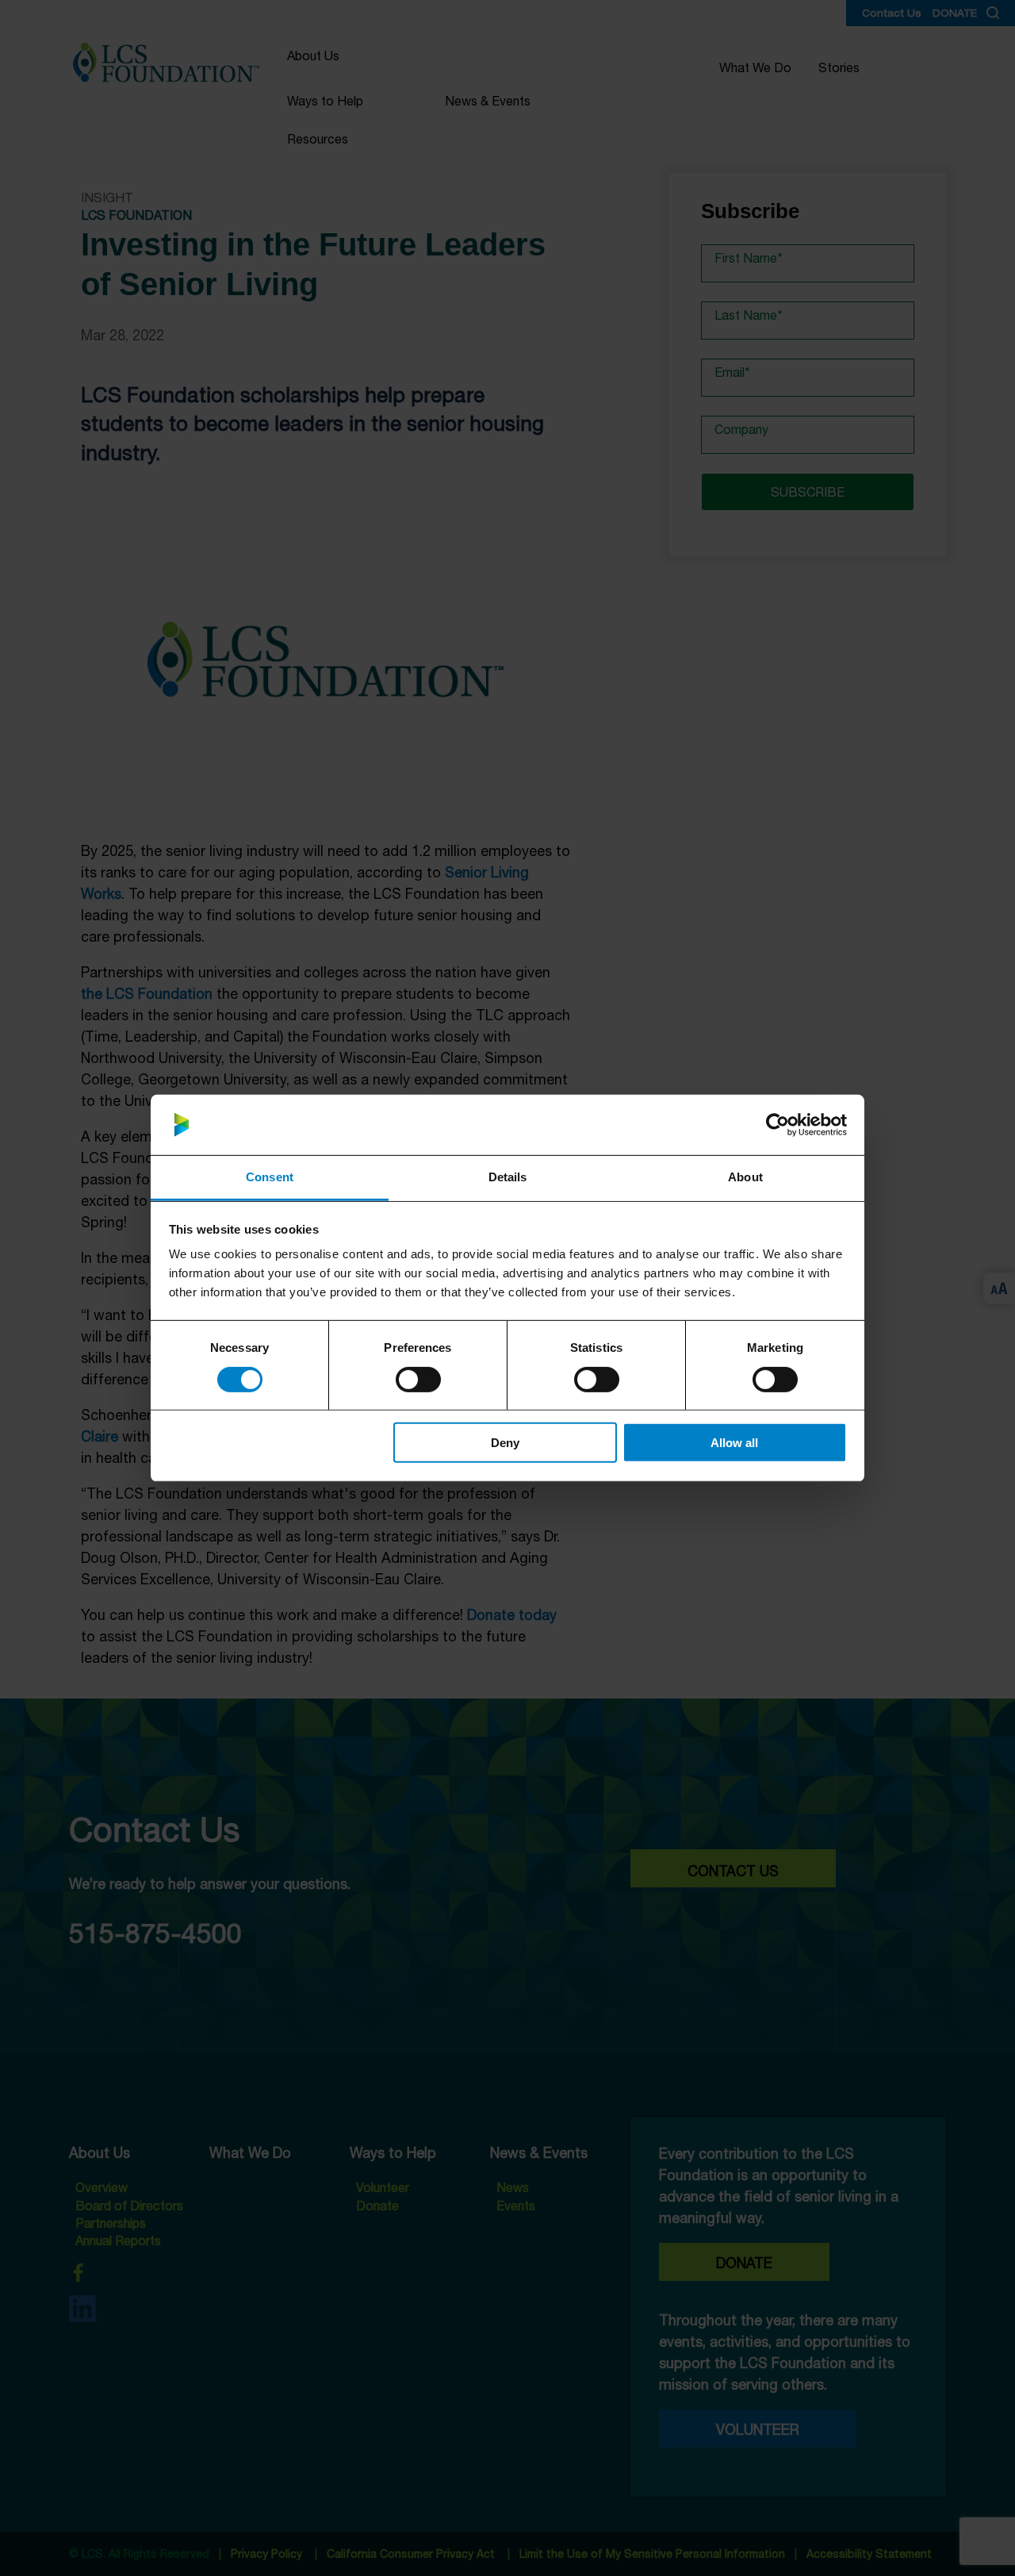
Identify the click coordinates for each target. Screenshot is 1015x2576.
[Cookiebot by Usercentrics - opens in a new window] (778, 1125)
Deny (505, 1443)
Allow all (734, 1443)
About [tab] (745, 1177)
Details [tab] (508, 1177)
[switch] (418, 1379)
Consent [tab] (270, 1177)
